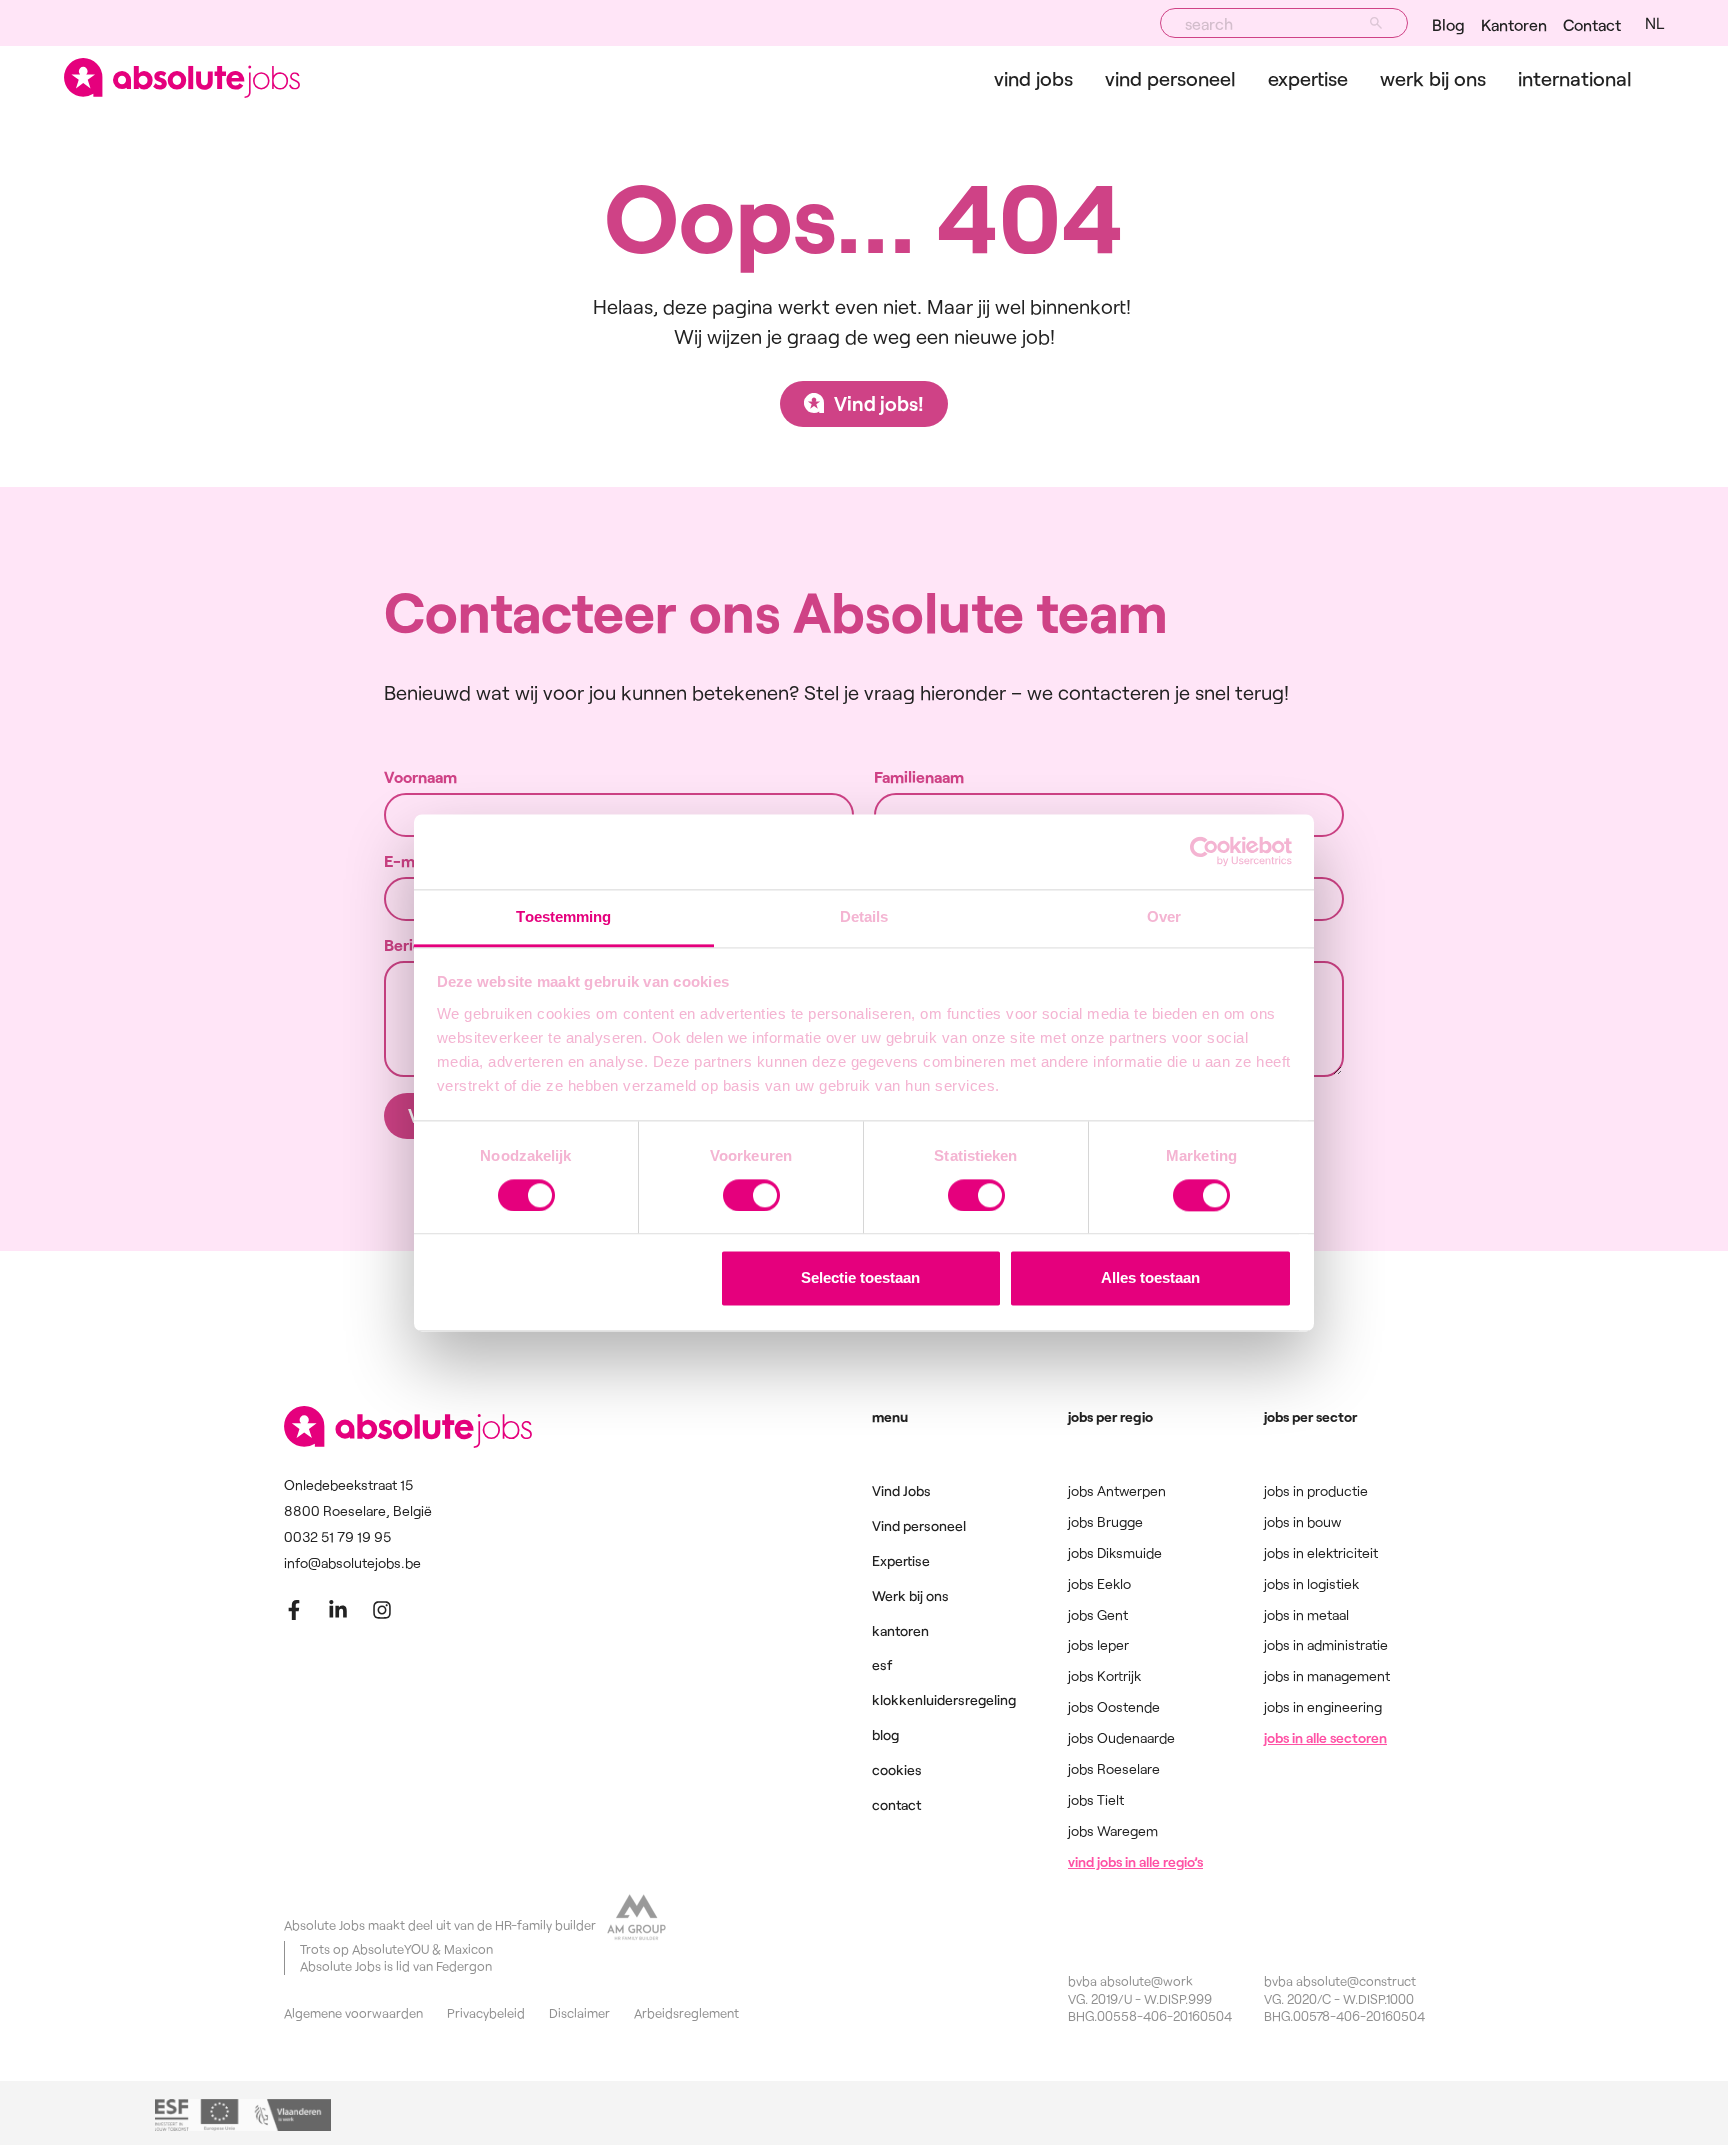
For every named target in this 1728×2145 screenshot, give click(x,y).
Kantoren (1514, 24)
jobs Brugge (1105, 1521)
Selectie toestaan (860, 1278)
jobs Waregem (1113, 1830)
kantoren (900, 1630)
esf (882, 1664)
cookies (897, 1769)
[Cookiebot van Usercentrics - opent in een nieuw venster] (1204, 851)
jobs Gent (1098, 1614)
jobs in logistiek (1311, 1583)
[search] (1376, 23)
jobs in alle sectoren (1325, 1737)
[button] (1654, 23)
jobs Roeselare (1114, 1768)
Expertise (1308, 78)
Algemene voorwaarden (353, 2013)
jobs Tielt (1096, 1799)
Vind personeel (1170, 78)
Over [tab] (1164, 916)
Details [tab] (864, 916)
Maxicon (468, 1949)
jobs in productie (1316, 1490)
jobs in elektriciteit (1321, 1552)
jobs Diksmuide (1115, 1552)
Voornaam (420, 777)
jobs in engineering (1323, 1706)
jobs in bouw (1302, 1521)
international (1575, 78)
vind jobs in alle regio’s (1135, 1861)
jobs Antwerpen (1117, 1490)
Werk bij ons (1433, 78)
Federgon (464, 1966)
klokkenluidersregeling (944, 1699)
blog (885, 1734)
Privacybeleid (486, 2013)
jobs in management (1327, 1675)
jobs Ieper (1098, 1644)
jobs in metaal (1306, 1614)
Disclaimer (579, 2013)
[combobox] (1284, 23)
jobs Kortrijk (1104, 1675)
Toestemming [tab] (563, 916)
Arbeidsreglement (686, 2013)
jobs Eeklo (1099, 1583)
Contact (1592, 24)
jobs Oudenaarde (1121, 1737)
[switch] (751, 1195)
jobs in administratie (1326, 1644)
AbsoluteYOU (390, 1949)
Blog (1448, 24)
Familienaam (919, 777)
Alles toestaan (1150, 1278)
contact (896, 1804)
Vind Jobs (1033, 78)
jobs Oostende (1114, 1706)
